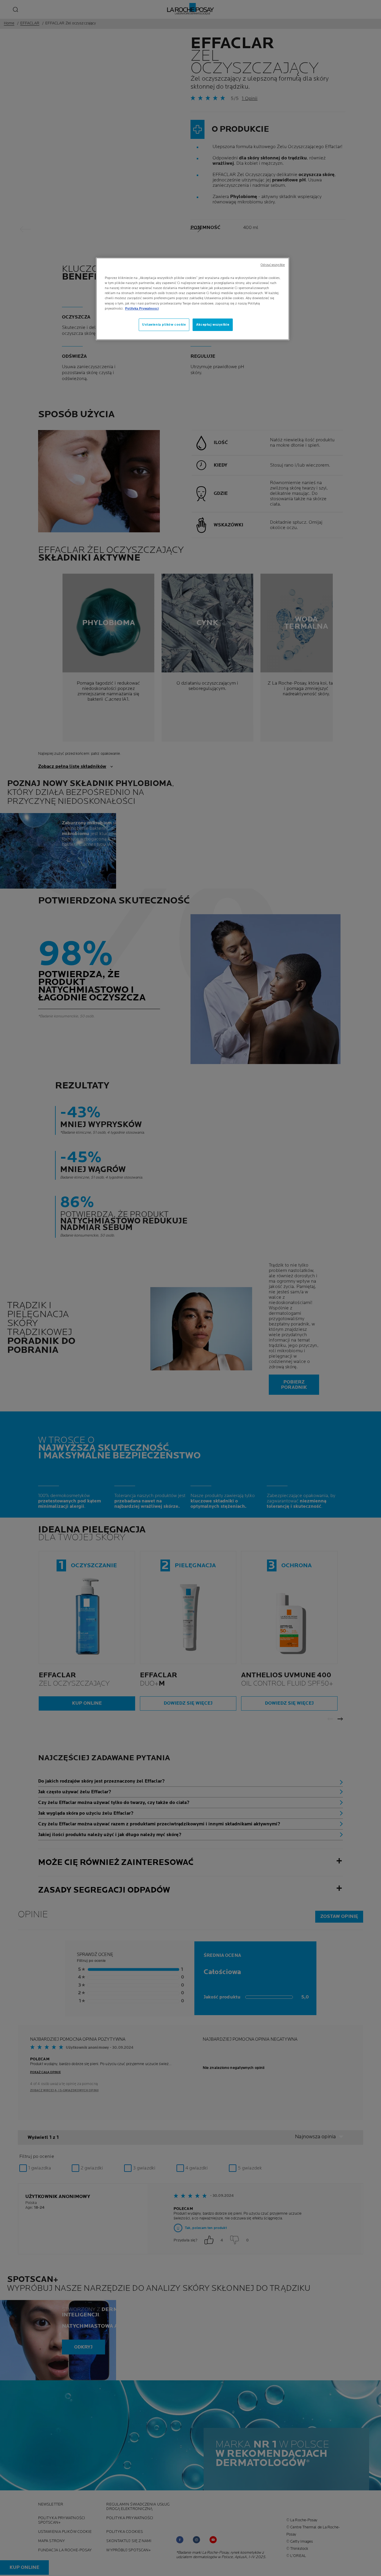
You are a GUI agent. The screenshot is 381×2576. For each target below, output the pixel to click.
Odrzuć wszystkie (273, 265)
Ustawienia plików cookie (164, 325)
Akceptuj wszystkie (213, 325)
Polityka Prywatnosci (142, 309)
